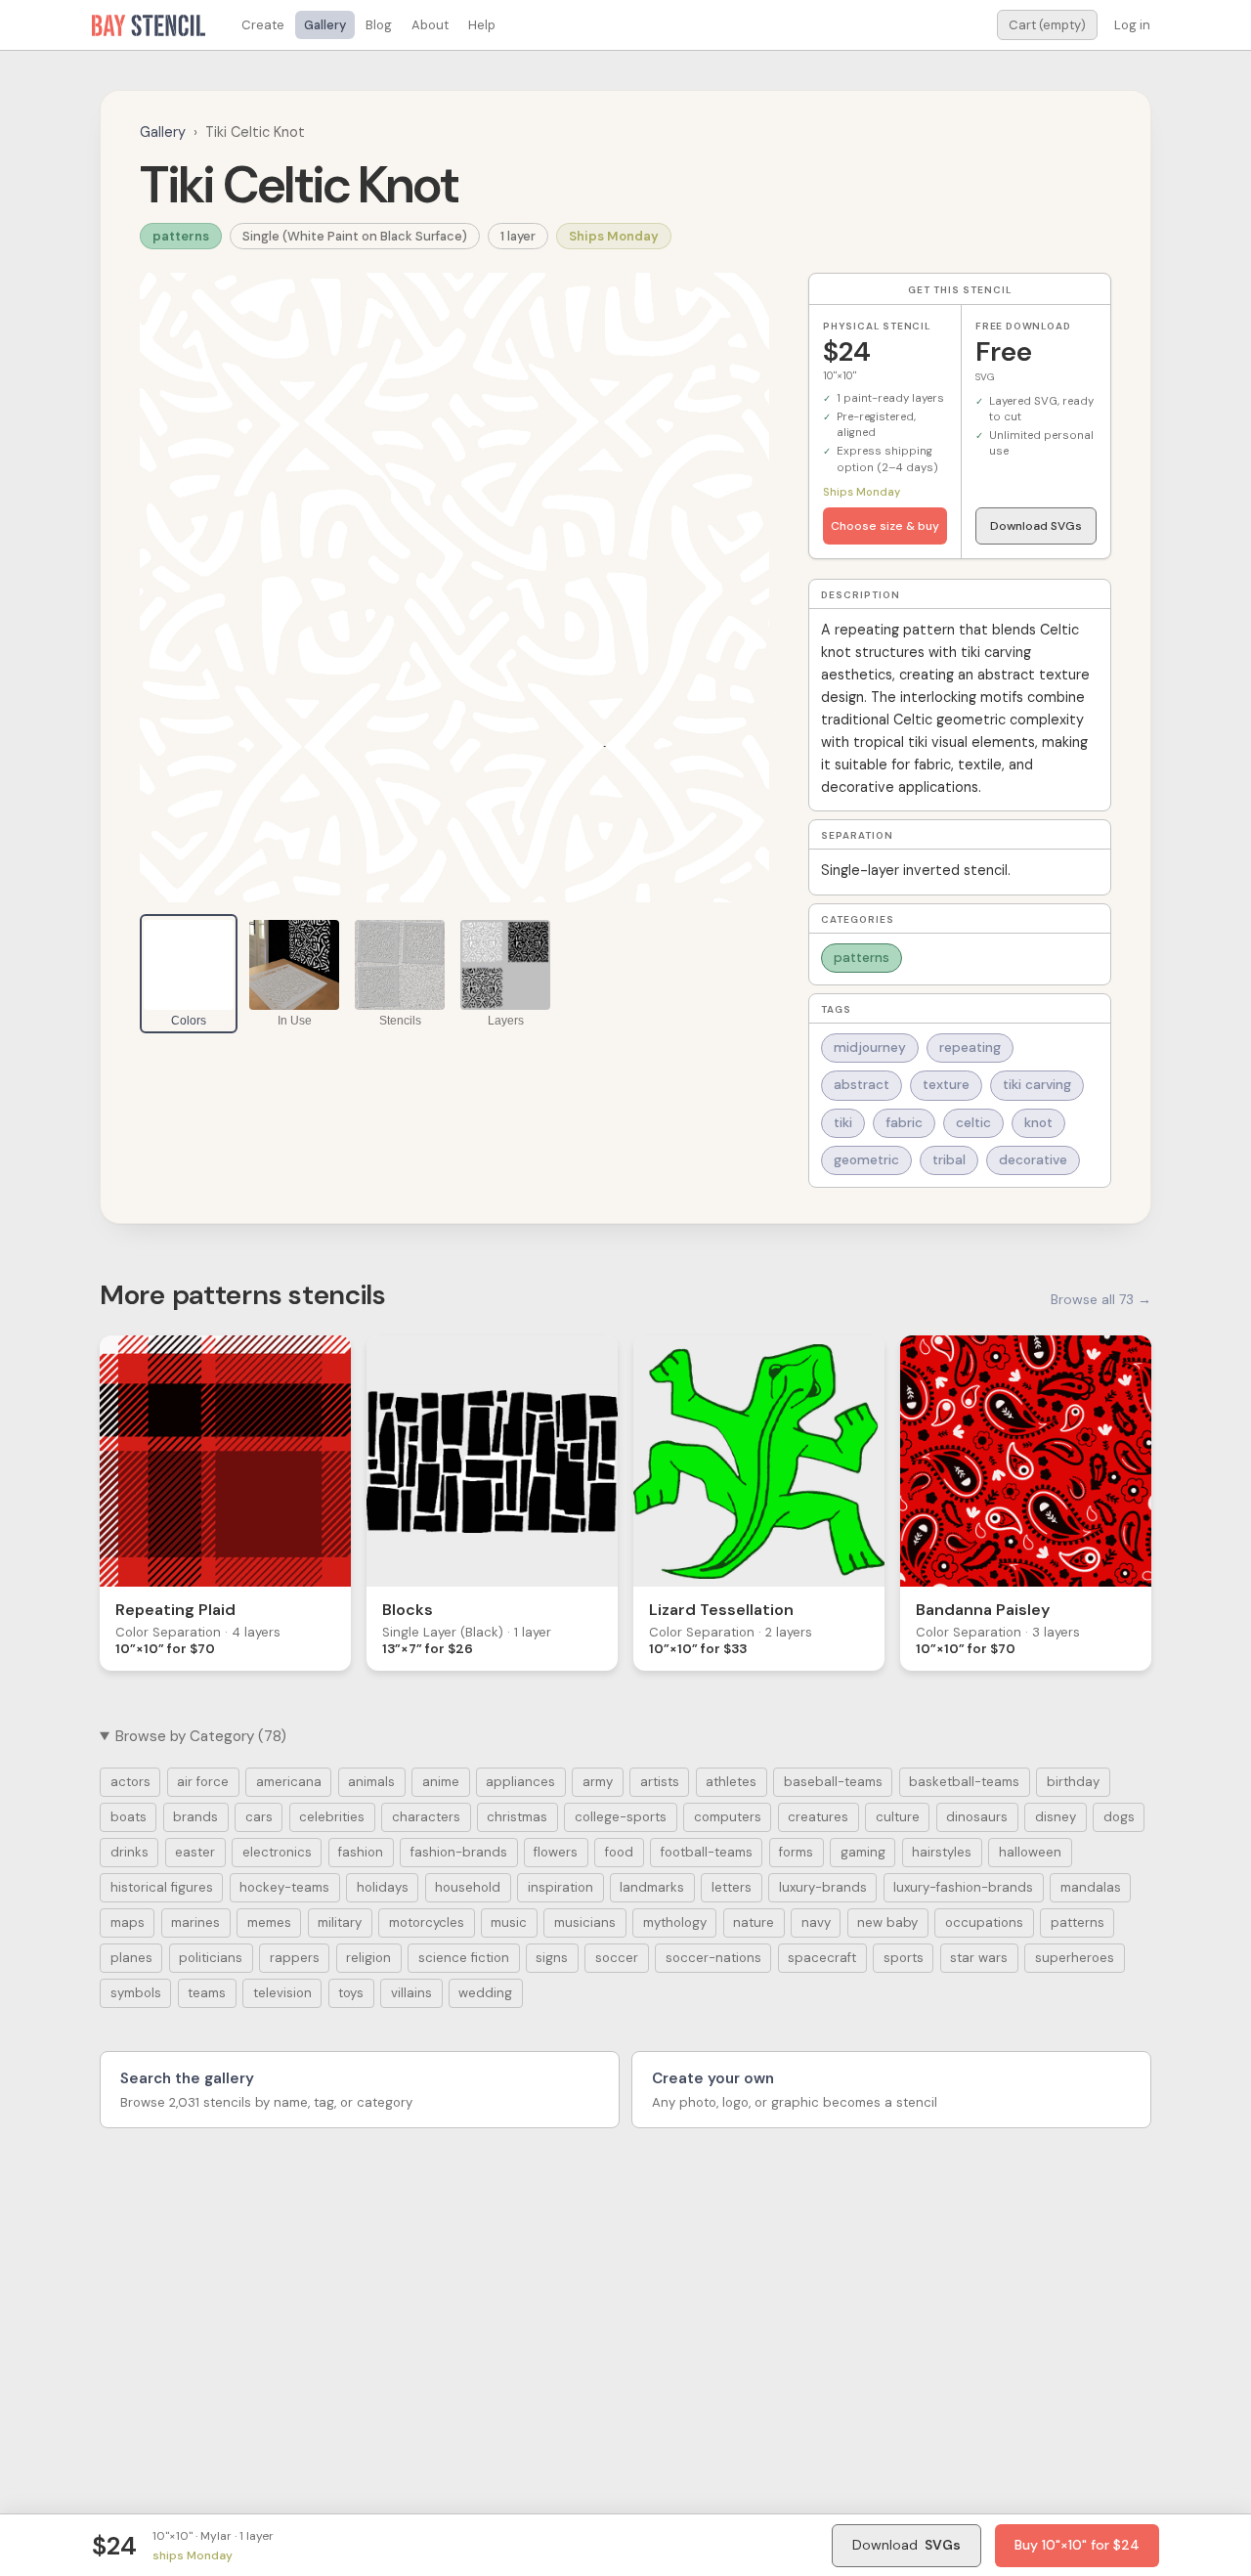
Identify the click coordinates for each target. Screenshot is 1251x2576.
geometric (866, 1160)
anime (441, 1782)
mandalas (1091, 1887)
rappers (295, 1958)
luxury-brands (823, 1887)
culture (898, 1817)
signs (552, 1958)
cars (259, 1817)
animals (371, 1782)
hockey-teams (284, 1887)
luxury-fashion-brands (963, 1887)
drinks (129, 1852)
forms (796, 1852)
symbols (136, 1993)
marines (195, 1922)
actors (130, 1782)
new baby (887, 1922)
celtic (973, 1123)
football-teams (707, 1852)
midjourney (870, 1048)
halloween (1030, 1852)
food (619, 1852)
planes (131, 1958)
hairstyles (942, 1852)
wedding (485, 1993)
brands (195, 1817)
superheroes (1075, 1958)
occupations (984, 1922)
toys (351, 1993)
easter (195, 1852)
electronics (277, 1852)
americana (289, 1782)
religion (368, 1958)
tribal (949, 1160)
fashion (361, 1852)
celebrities (332, 1817)
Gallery (325, 25)
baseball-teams (833, 1782)
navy (816, 1922)
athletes (731, 1782)
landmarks (652, 1887)
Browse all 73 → (1101, 1299)
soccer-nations (713, 1958)
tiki (843, 1123)
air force (203, 1782)
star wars (979, 1958)
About (430, 25)
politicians (211, 1958)
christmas (517, 1817)
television (282, 1993)
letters (732, 1887)
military (340, 1922)
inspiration (561, 1887)
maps (128, 1922)
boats (129, 1817)
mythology (675, 1922)
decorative (1033, 1160)
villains (411, 1993)
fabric (904, 1123)
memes (269, 1922)
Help (482, 25)
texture (946, 1085)
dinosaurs (977, 1817)
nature (754, 1922)
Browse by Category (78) (201, 1736)
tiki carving (1037, 1085)
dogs (1119, 1817)
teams (207, 1993)
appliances (520, 1782)
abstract (862, 1085)
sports (904, 1958)
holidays (383, 1887)
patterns (181, 236)
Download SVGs (1036, 526)
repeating (970, 1048)
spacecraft (822, 1958)
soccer (617, 1958)
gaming (863, 1852)
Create (263, 25)
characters (426, 1817)
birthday (1073, 1782)
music (509, 1922)
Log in (1132, 25)
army (598, 1782)
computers (728, 1817)
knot (1038, 1123)
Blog (379, 25)
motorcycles (427, 1922)
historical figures (162, 1887)
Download (906, 2545)
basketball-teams (964, 1782)
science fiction (464, 1958)
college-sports (621, 1817)
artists (660, 1782)
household (468, 1887)
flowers (556, 1852)
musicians (585, 1922)
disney (1056, 1817)
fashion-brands (459, 1852)
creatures (818, 1817)
